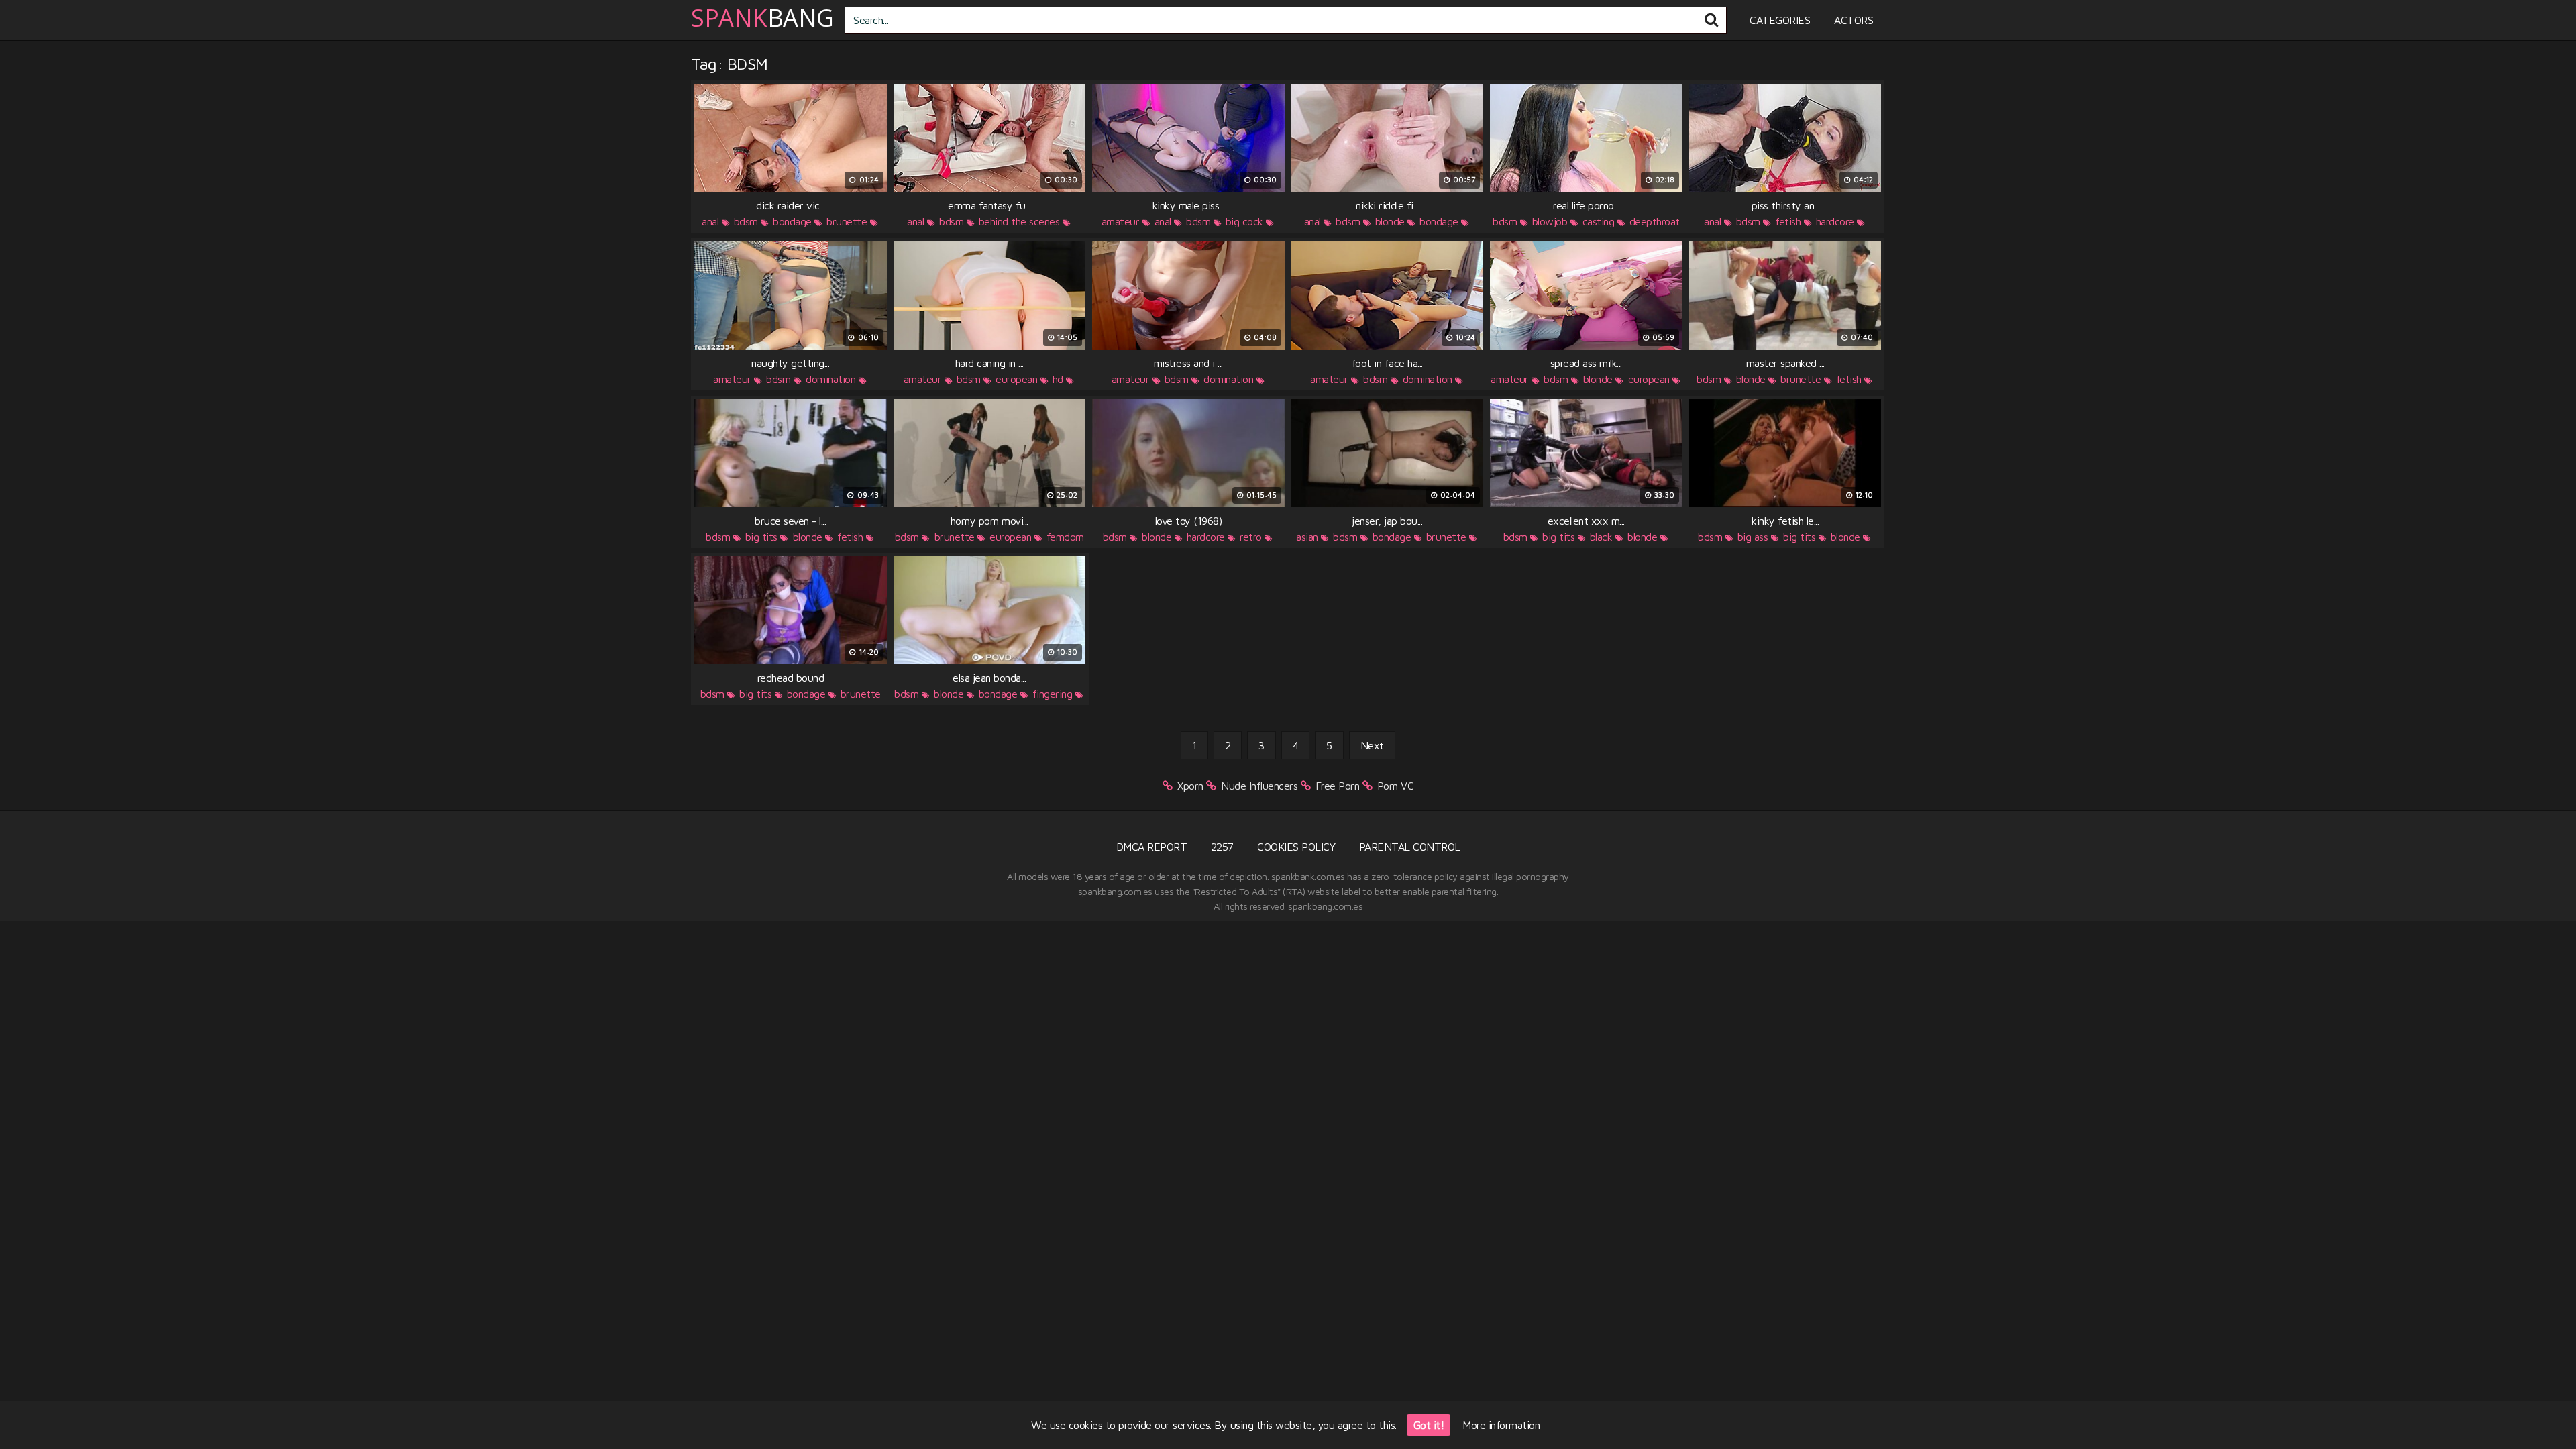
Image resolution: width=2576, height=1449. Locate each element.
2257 (1222, 847)
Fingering (1053, 694)
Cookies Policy (1296, 847)
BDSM (746, 221)
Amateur (1121, 221)
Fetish (1788, 221)
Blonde (1390, 221)
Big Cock (1244, 221)
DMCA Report (1152, 847)
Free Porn (1338, 786)
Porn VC (1396, 786)
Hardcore (1835, 221)
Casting (1599, 221)
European (1016, 379)
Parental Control (1410, 847)
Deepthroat (1655, 221)
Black (1601, 537)
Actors (1854, 20)
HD (1058, 379)
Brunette (847, 221)
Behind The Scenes (1019, 221)
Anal (710, 221)
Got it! (1429, 1425)
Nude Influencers (1259, 786)
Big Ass (1753, 537)
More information (1501, 1425)
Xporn (1190, 786)
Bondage (792, 221)
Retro (1251, 537)
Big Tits (761, 537)
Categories (1780, 20)
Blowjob (1550, 221)
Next (1372, 745)
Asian (1307, 537)
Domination (830, 379)
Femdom (1065, 537)
